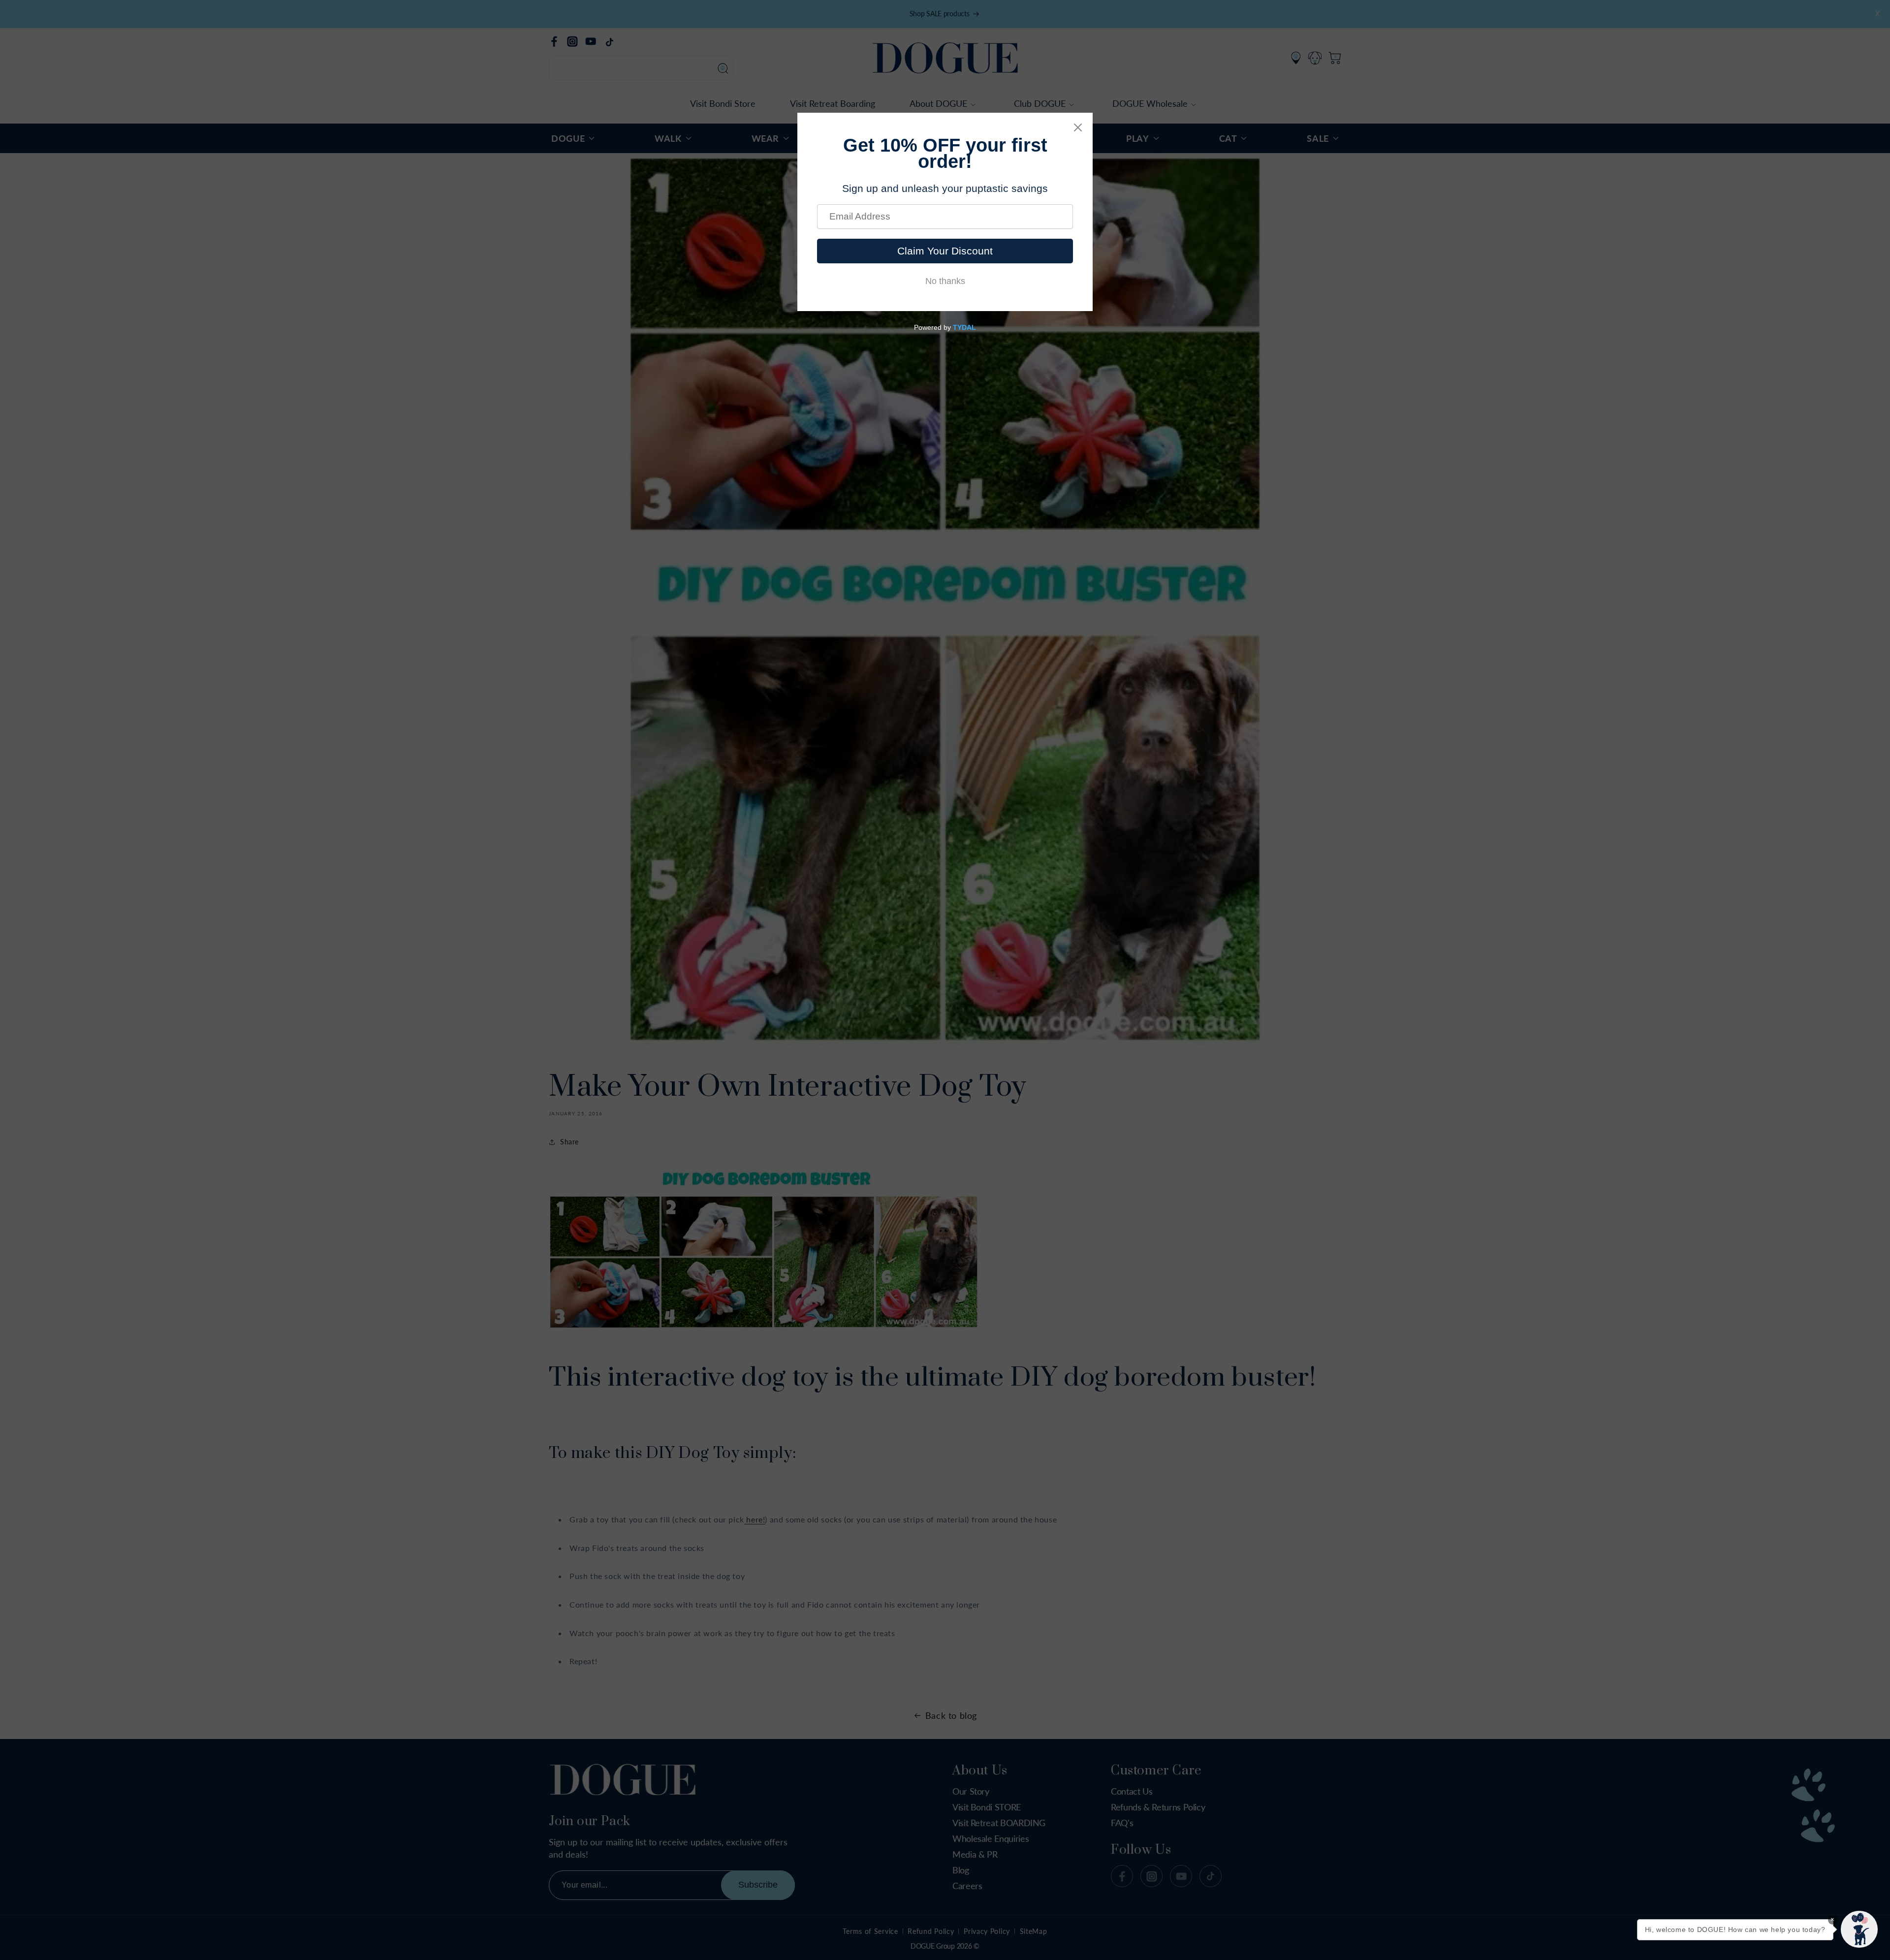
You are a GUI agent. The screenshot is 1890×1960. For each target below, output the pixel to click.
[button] (1859, 1929)
